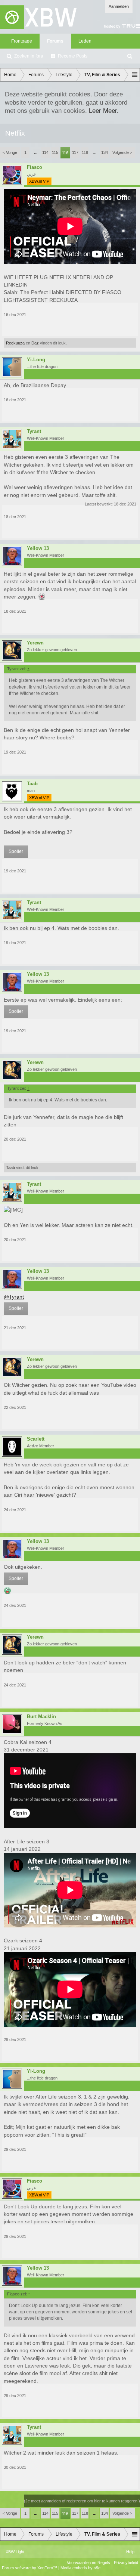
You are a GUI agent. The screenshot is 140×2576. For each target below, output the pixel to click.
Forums (55, 41)
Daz (35, 343)
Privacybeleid (126, 2563)
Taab (32, 784)
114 (45, 152)
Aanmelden (119, 6)
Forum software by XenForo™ (30, 2568)
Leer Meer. (104, 111)
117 (75, 152)
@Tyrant (14, 1297)
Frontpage (22, 41)
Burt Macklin (41, 1717)
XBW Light (15, 2552)
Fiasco (35, 167)
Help (130, 2552)
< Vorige (10, 152)
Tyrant (34, 432)
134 (105, 152)
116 (65, 153)
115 (55, 152)
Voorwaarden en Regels (88, 2563)
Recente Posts (73, 56)
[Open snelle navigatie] (135, 75)
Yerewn (35, 643)
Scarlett (36, 1439)
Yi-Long (36, 360)
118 (85, 152)
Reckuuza (15, 343)
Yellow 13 (38, 548)
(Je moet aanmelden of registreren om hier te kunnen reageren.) (82, 2501)
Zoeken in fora (29, 56)
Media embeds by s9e (80, 2568)
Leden (85, 41)
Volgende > (122, 152)
